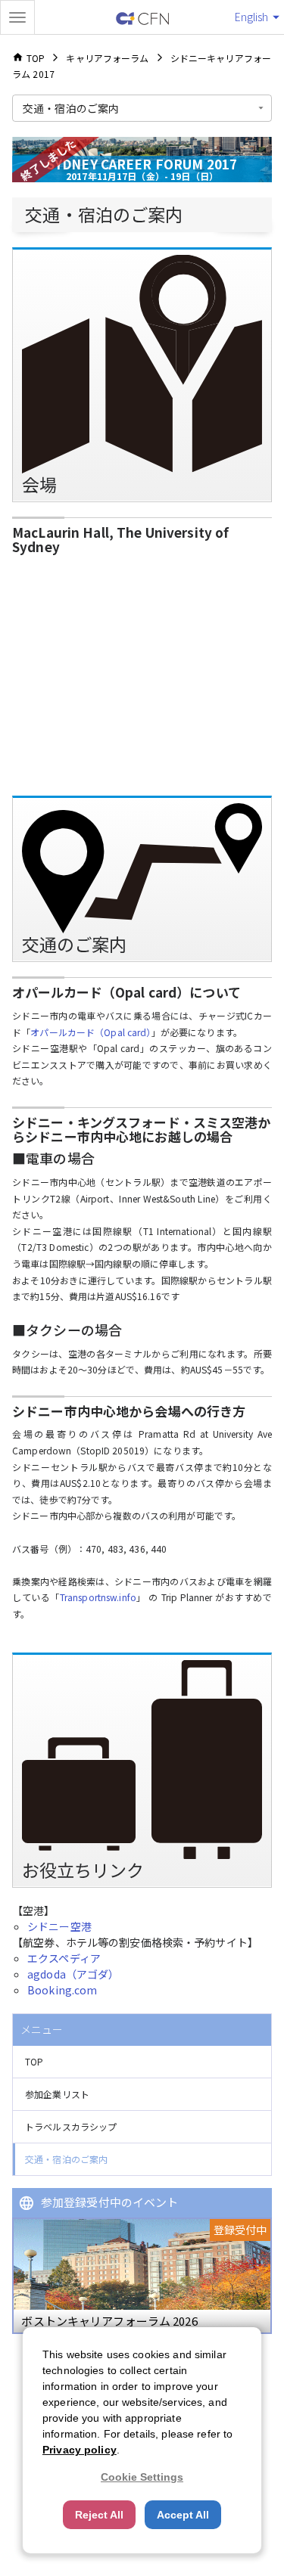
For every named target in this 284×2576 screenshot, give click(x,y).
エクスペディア (64, 1958)
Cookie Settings (142, 2477)
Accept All (183, 2515)
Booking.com (62, 1990)
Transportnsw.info (98, 1597)
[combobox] (142, 108)
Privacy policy (80, 2450)
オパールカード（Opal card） (91, 1032)
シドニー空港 (59, 1926)
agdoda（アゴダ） (73, 1974)
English (251, 17)
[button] (142, 2062)
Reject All (99, 2515)
